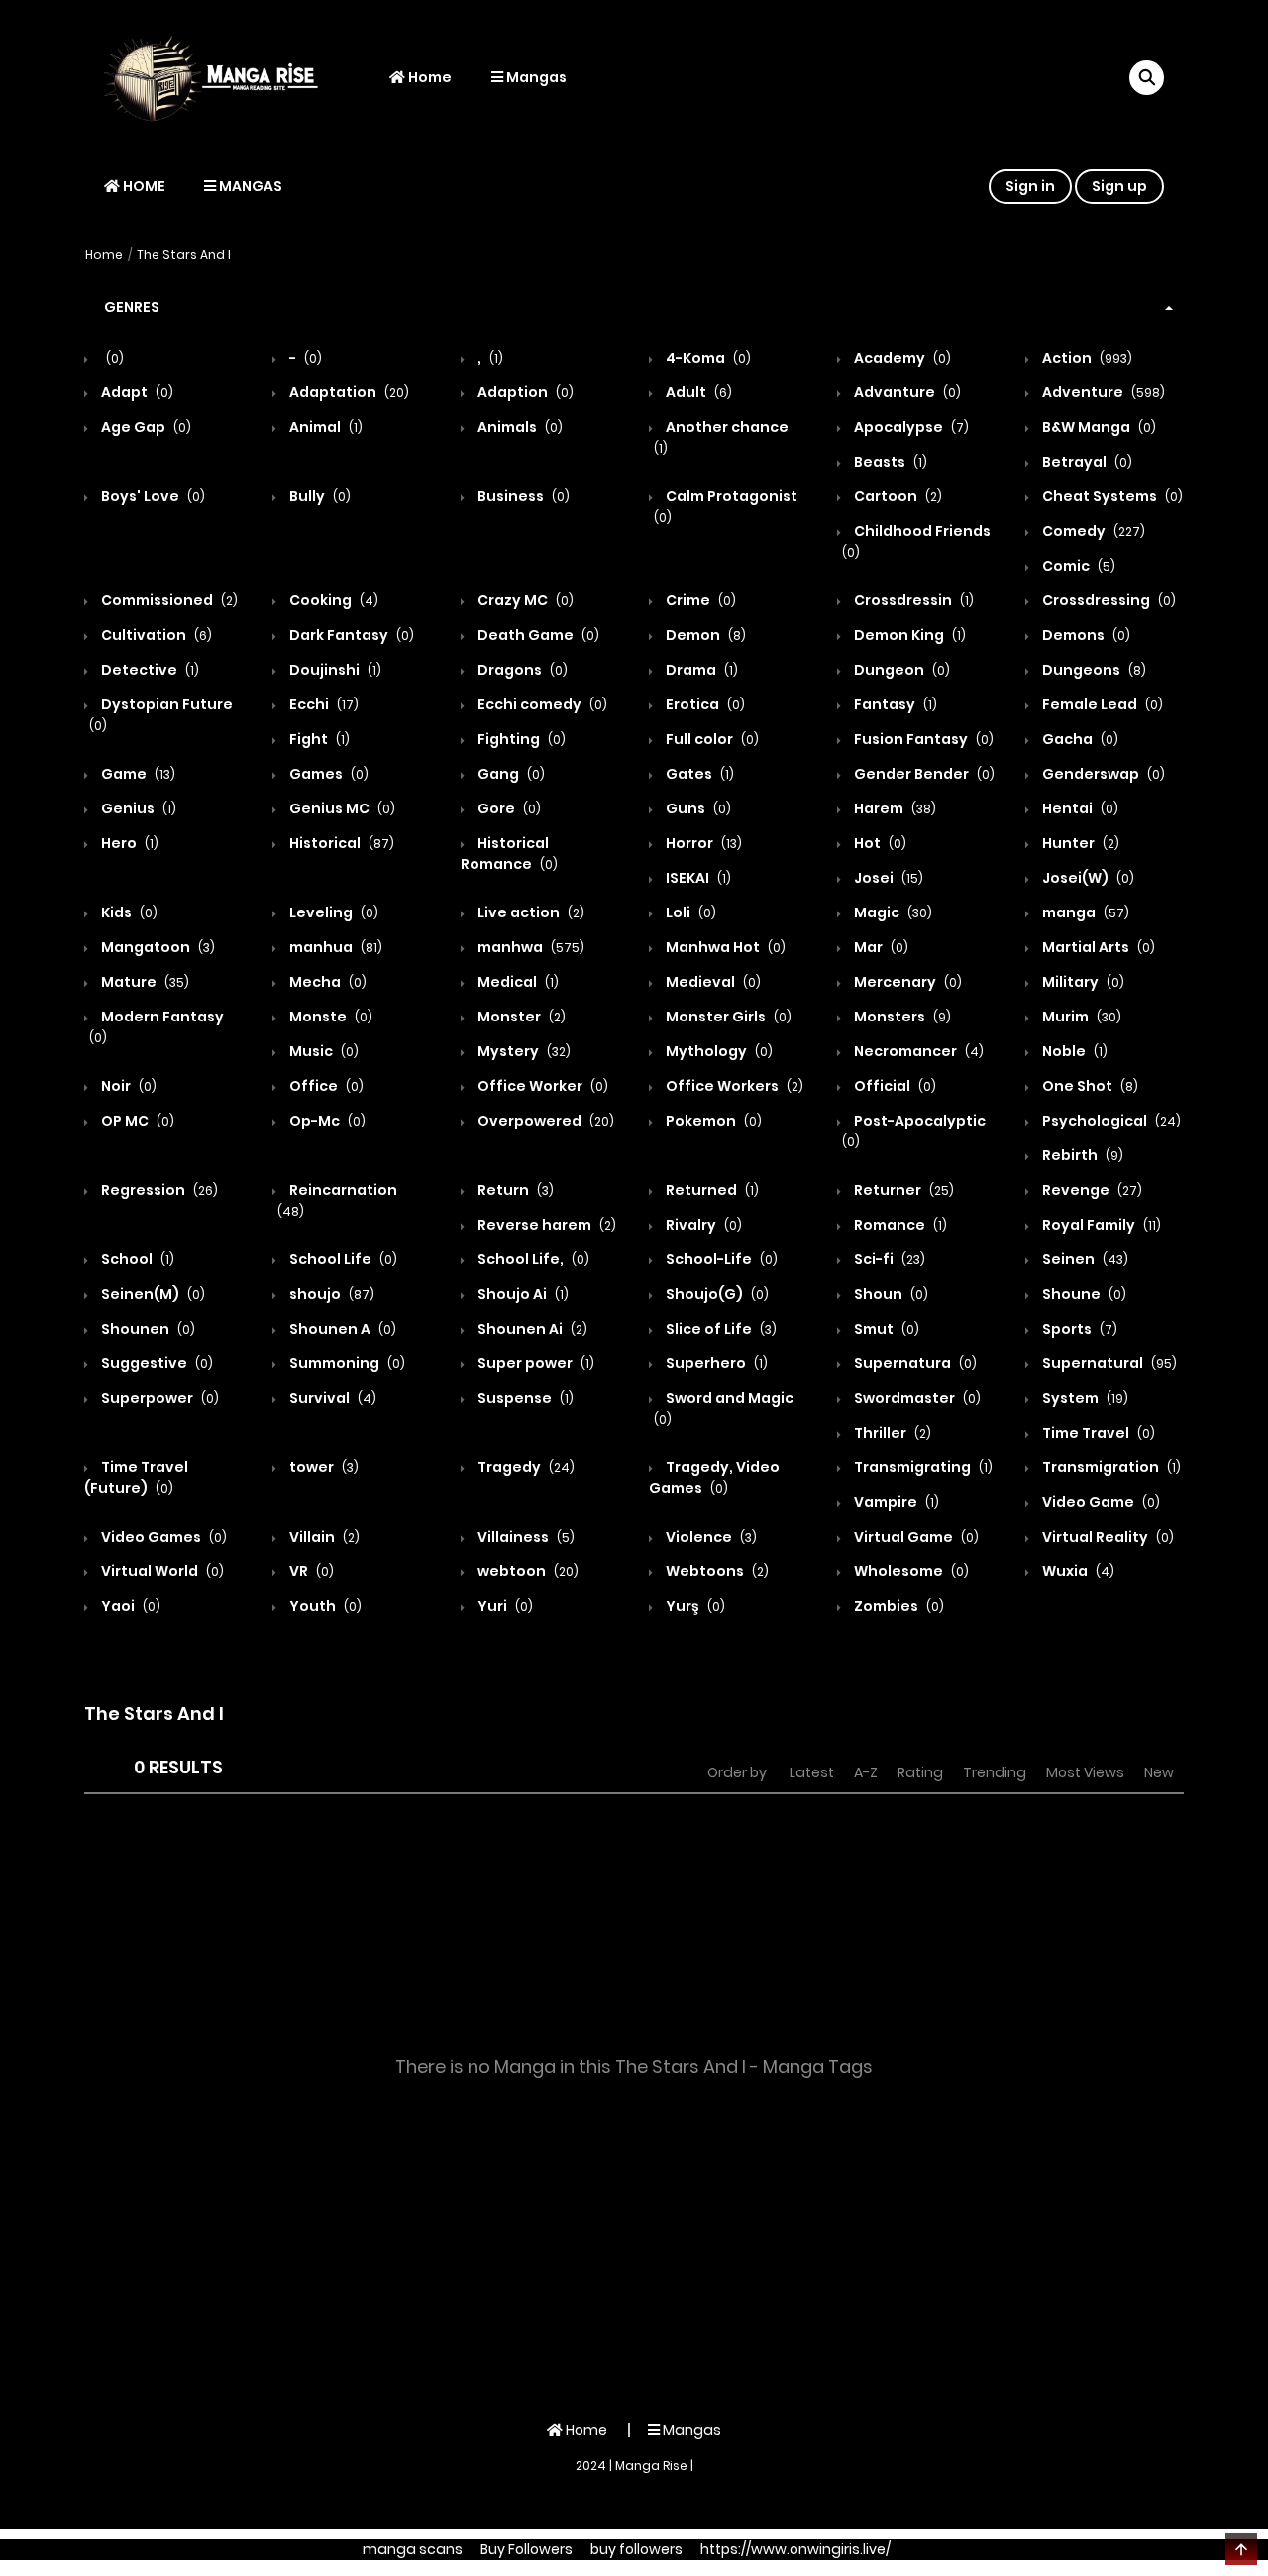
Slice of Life (720, 1329)
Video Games (162, 1537)
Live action (529, 912)
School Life (342, 1259)
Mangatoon (157, 947)
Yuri (504, 1606)
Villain (323, 1537)
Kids (128, 912)
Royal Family (1100, 1225)
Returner (902, 1190)
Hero (128, 843)
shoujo (330, 1294)
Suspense (524, 1398)
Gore (508, 808)
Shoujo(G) (716, 1294)
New (1159, 1772)
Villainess (525, 1537)
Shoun (890, 1294)
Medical (517, 982)
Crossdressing (1108, 600)
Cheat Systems (1111, 496)
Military (1082, 982)
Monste (329, 1017)
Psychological (1110, 1121)
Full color (711, 739)
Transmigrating (922, 1467)
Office (325, 1086)
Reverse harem (545, 1225)
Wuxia (1077, 1571)
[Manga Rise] (219, 77)
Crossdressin (912, 600)
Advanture (906, 392)
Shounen (147, 1329)
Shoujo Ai (522, 1294)
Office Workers (733, 1086)
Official (894, 1086)
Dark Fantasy (350, 635)
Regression (158, 1190)
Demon (704, 635)
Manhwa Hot (724, 947)
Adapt (136, 392)
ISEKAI (697, 878)
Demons (1085, 635)
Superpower (158, 1398)
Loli (689, 912)
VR (310, 1571)
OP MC (136, 1121)
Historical (340, 843)
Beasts (889, 462)
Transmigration (1110, 1467)
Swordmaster (916, 1398)
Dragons (521, 670)
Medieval (712, 982)
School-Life (720, 1259)
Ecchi (322, 704)
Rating (920, 1772)
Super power (534, 1363)
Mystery (523, 1051)
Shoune (1083, 1294)
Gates (698, 774)
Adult (697, 392)
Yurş (694, 1606)
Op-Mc (326, 1121)
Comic (1077, 566)
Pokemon (712, 1121)
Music (322, 1051)
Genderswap (1102, 774)
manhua (334, 947)
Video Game (1100, 1502)
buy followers (636, 2549)
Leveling (332, 912)
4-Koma (707, 358)
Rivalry (702, 1225)
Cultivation (155, 635)
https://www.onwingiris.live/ (795, 2549)
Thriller (891, 1433)
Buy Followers (527, 2549)
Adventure (1102, 392)
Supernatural (1108, 1363)
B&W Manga (1098, 427)
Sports (1078, 1329)
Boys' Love (152, 496)
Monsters (901, 1017)
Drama (700, 670)
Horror (702, 843)
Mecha (326, 982)
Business (522, 496)
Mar (880, 947)
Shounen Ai (531, 1329)
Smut (885, 1329)
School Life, (532, 1259)
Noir (127, 1086)
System (1084, 1398)
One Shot (1089, 1086)
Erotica (704, 704)
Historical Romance (509, 854)
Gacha (1079, 739)
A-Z (866, 1772)
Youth (324, 1606)
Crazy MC (524, 600)
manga (1084, 912)
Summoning (346, 1363)
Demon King (908, 635)
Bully (318, 496)
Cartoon (897, 496)
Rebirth (1081, 1155)
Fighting (520, 739)
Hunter (1079, 843)
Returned (711, 1190)
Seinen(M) (152, 1294)
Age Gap (145, 427)
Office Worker (541, 1086)
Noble (1073, 1051)
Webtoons (716, 1571)
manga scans (413, 2549)
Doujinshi (334, 670)
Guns (697, 808)
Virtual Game (915, 1537)
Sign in (1030, 186)
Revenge (1091, 1190)
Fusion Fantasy (922, 739)
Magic (892, 912)
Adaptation (348, 392)
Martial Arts (1097, 947)
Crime (699, 600)
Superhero (715, 1363)
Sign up (1119, 186)
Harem (894, 808)
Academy (901, 358)
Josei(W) (1087, 878)
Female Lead (1101, 704)
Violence (710, 1537)
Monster (520, 1017)
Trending (995, 1772)
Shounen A (341, 1329)
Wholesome (910, 1571)
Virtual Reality (1107, 1537)
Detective (149, 670)
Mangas (535, 77)
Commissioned (168, 600)
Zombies (898, 1606)
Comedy (1092, 531)
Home (428, 77)
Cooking (332, 600)
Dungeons (1093, 670)
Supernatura (914, 1363)
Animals (519, 427)
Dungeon (900, 670)
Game (137, 774)
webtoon (527, 1571)
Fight (318, 739)
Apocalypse (910, 427)
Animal (324, 427)
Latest (812, 1772)
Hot (879, 843)
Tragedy (525, 1467)
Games (327, 774)
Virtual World (161, 1571)
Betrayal (1086, 462)
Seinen (1084, 1259)
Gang (510, 774)
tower (322, 1467)
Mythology (718, 1051)
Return (514, 1190)
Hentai (1079, 808)
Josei (887, 878)
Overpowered (544, 1121)
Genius (137, 808)
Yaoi (129, 1606)
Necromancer (917, 1051)
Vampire (895, 1502)
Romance (899, 1225)
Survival (331, 1398)
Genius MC (341, 808)
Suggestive (156, 1363)
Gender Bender (923, 774)
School (136, 1259)
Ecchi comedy (541, 704)
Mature (144, 982)
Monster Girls (727, 1017)
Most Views (1085, 1772)
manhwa (529, 947)
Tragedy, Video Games (714, 1478)
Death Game (537, 635)
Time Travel (1097, 1433)
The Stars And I (184, 254)
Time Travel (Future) (136, 1478)
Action (1086, 358)
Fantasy (894, 704)
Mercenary (906, 982)
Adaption (524, 392)
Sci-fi (888, 1259)
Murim (1080, 1017)
